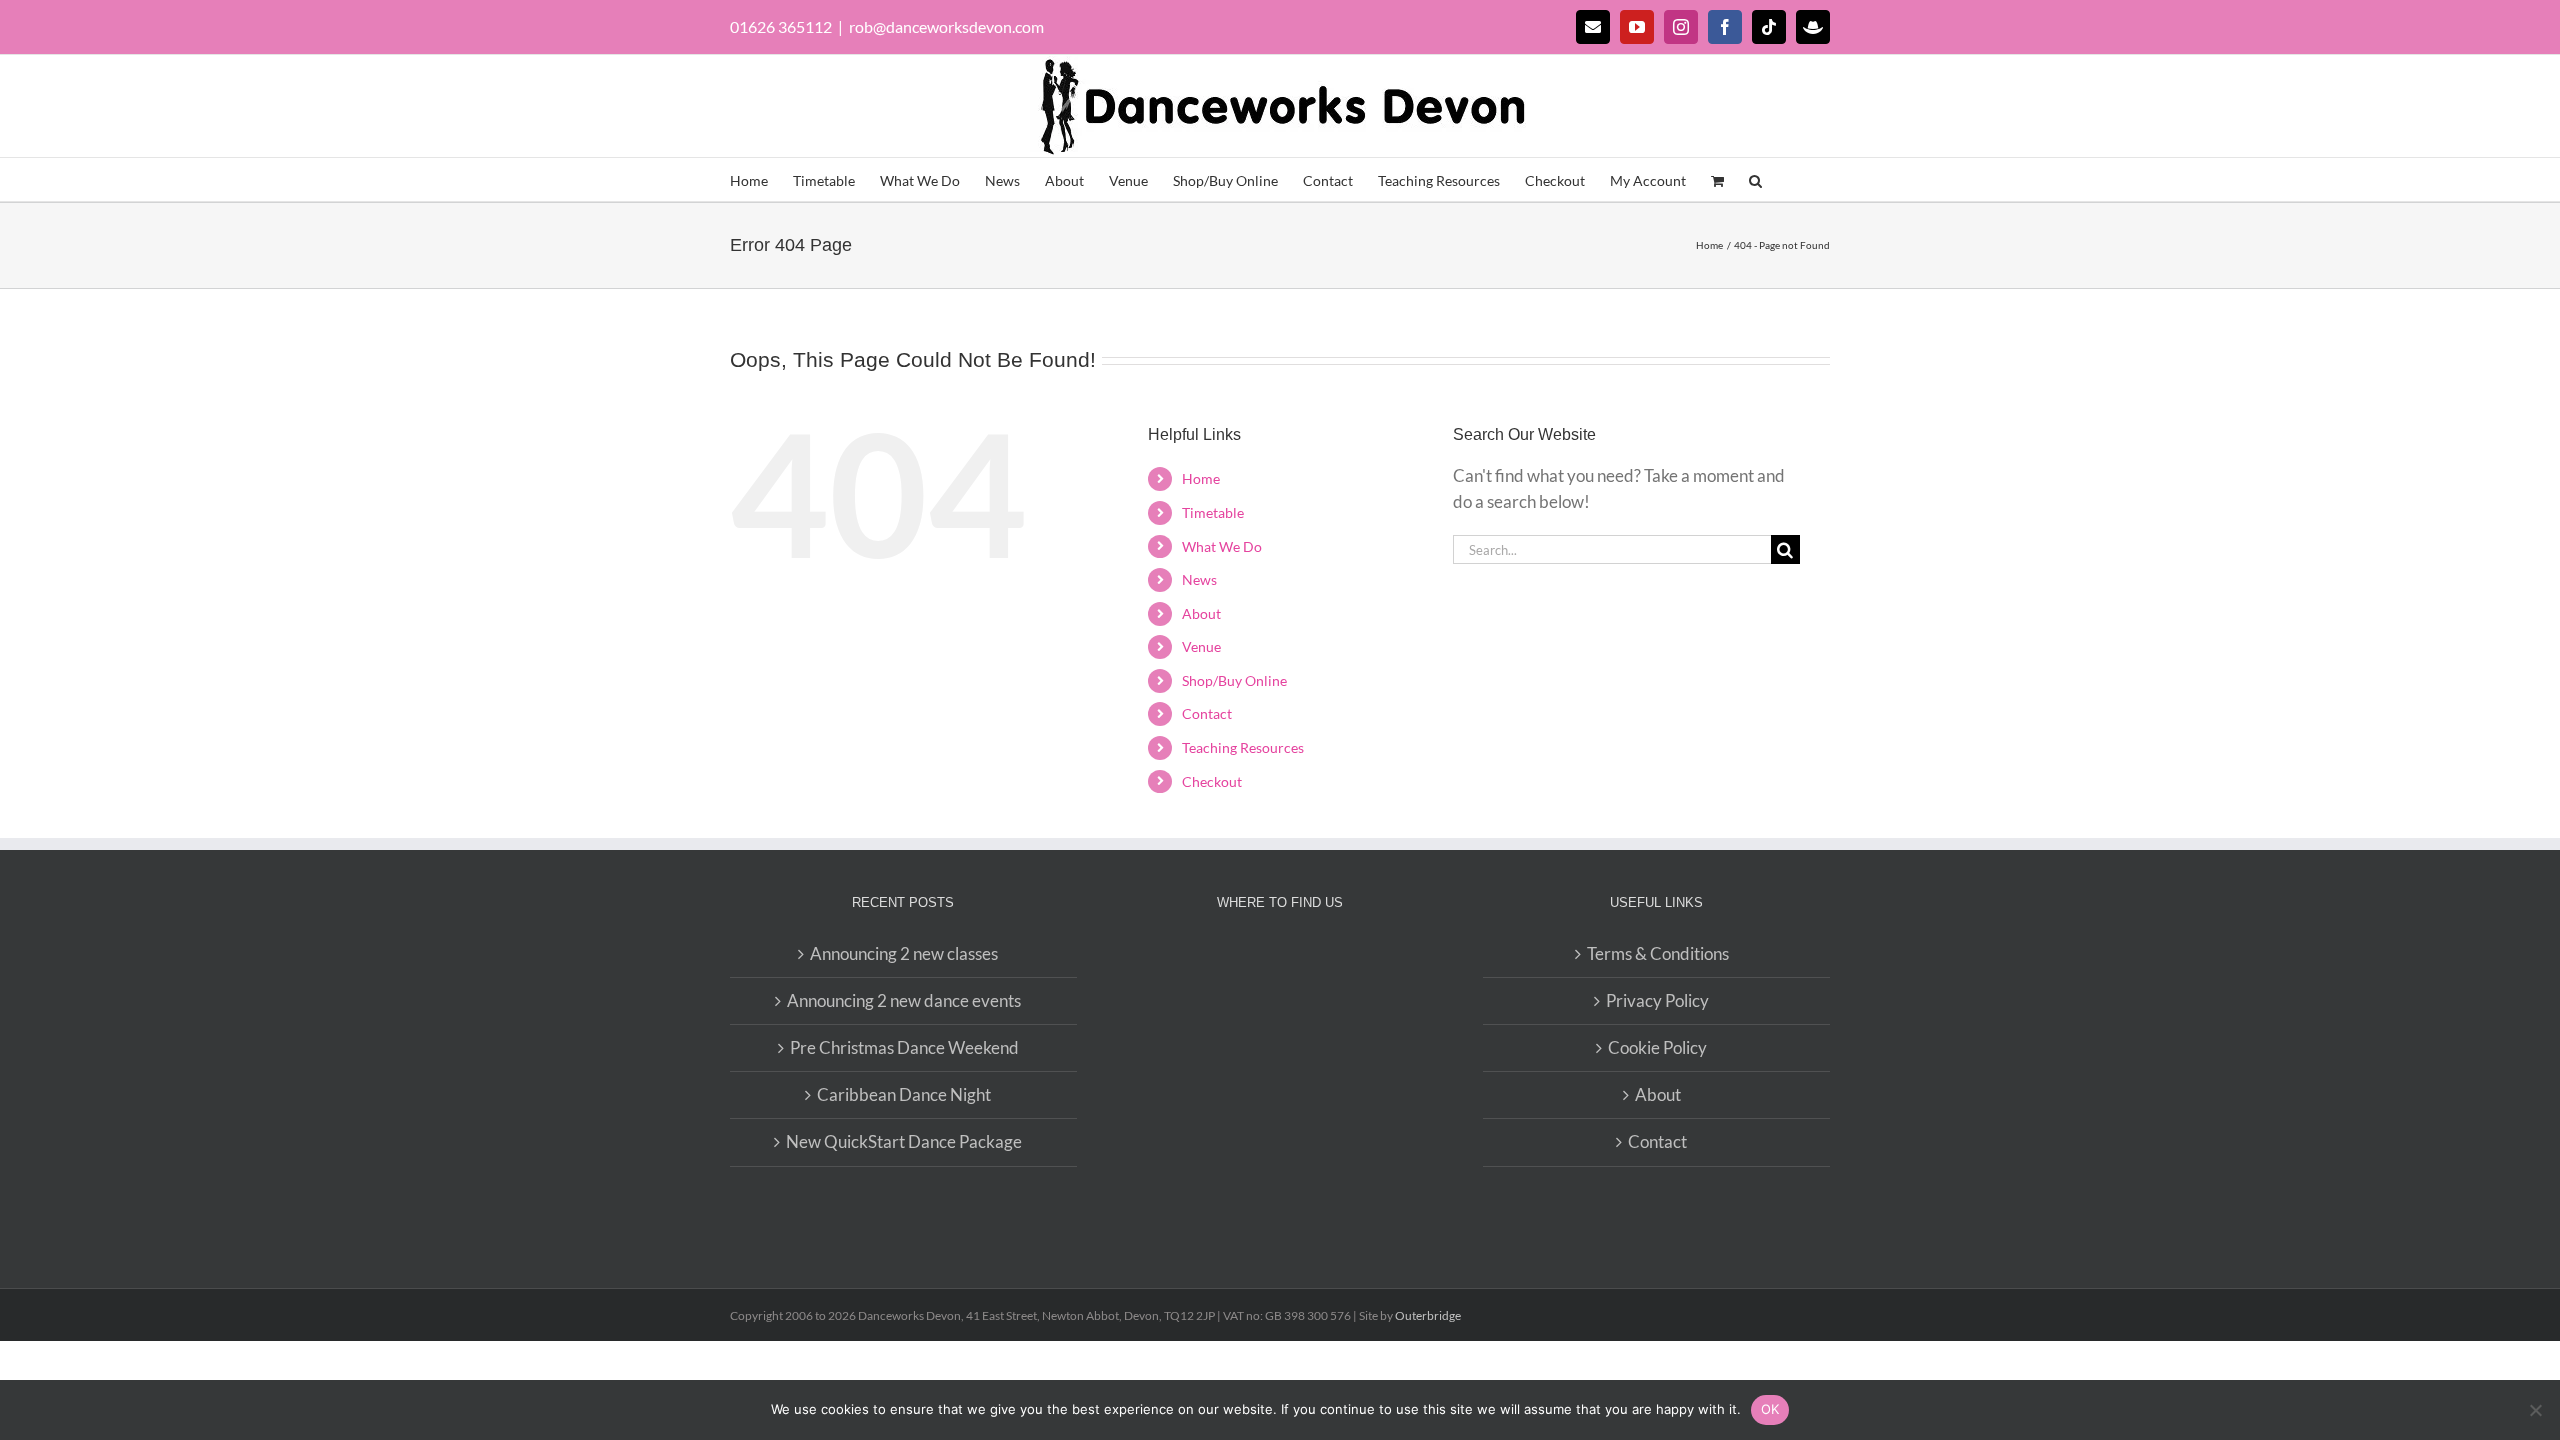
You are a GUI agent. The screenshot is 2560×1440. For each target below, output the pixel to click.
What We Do (1222, 546)
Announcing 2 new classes (904, 953)
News (1199, 579)
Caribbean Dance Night (904, 1094)
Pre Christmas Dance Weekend (904, 1047)
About (1201, 613)
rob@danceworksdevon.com (946, 26)
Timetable (1213, 512)
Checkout (1212, 781)
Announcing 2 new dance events (904, 1000)
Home (1201, 478)
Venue (1201, 646)
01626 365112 (781, 26)
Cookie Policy (1657, 1047)
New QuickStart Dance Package (904, 1141)
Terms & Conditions (1658, 953)
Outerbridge (1428, 1315)
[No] (2535, 1410)
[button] (1755, 179)
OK (1770, 1409)
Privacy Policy (1657, 1000)
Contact (1207, 713)
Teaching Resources (1243, 747)
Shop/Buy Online (1234, 680)
